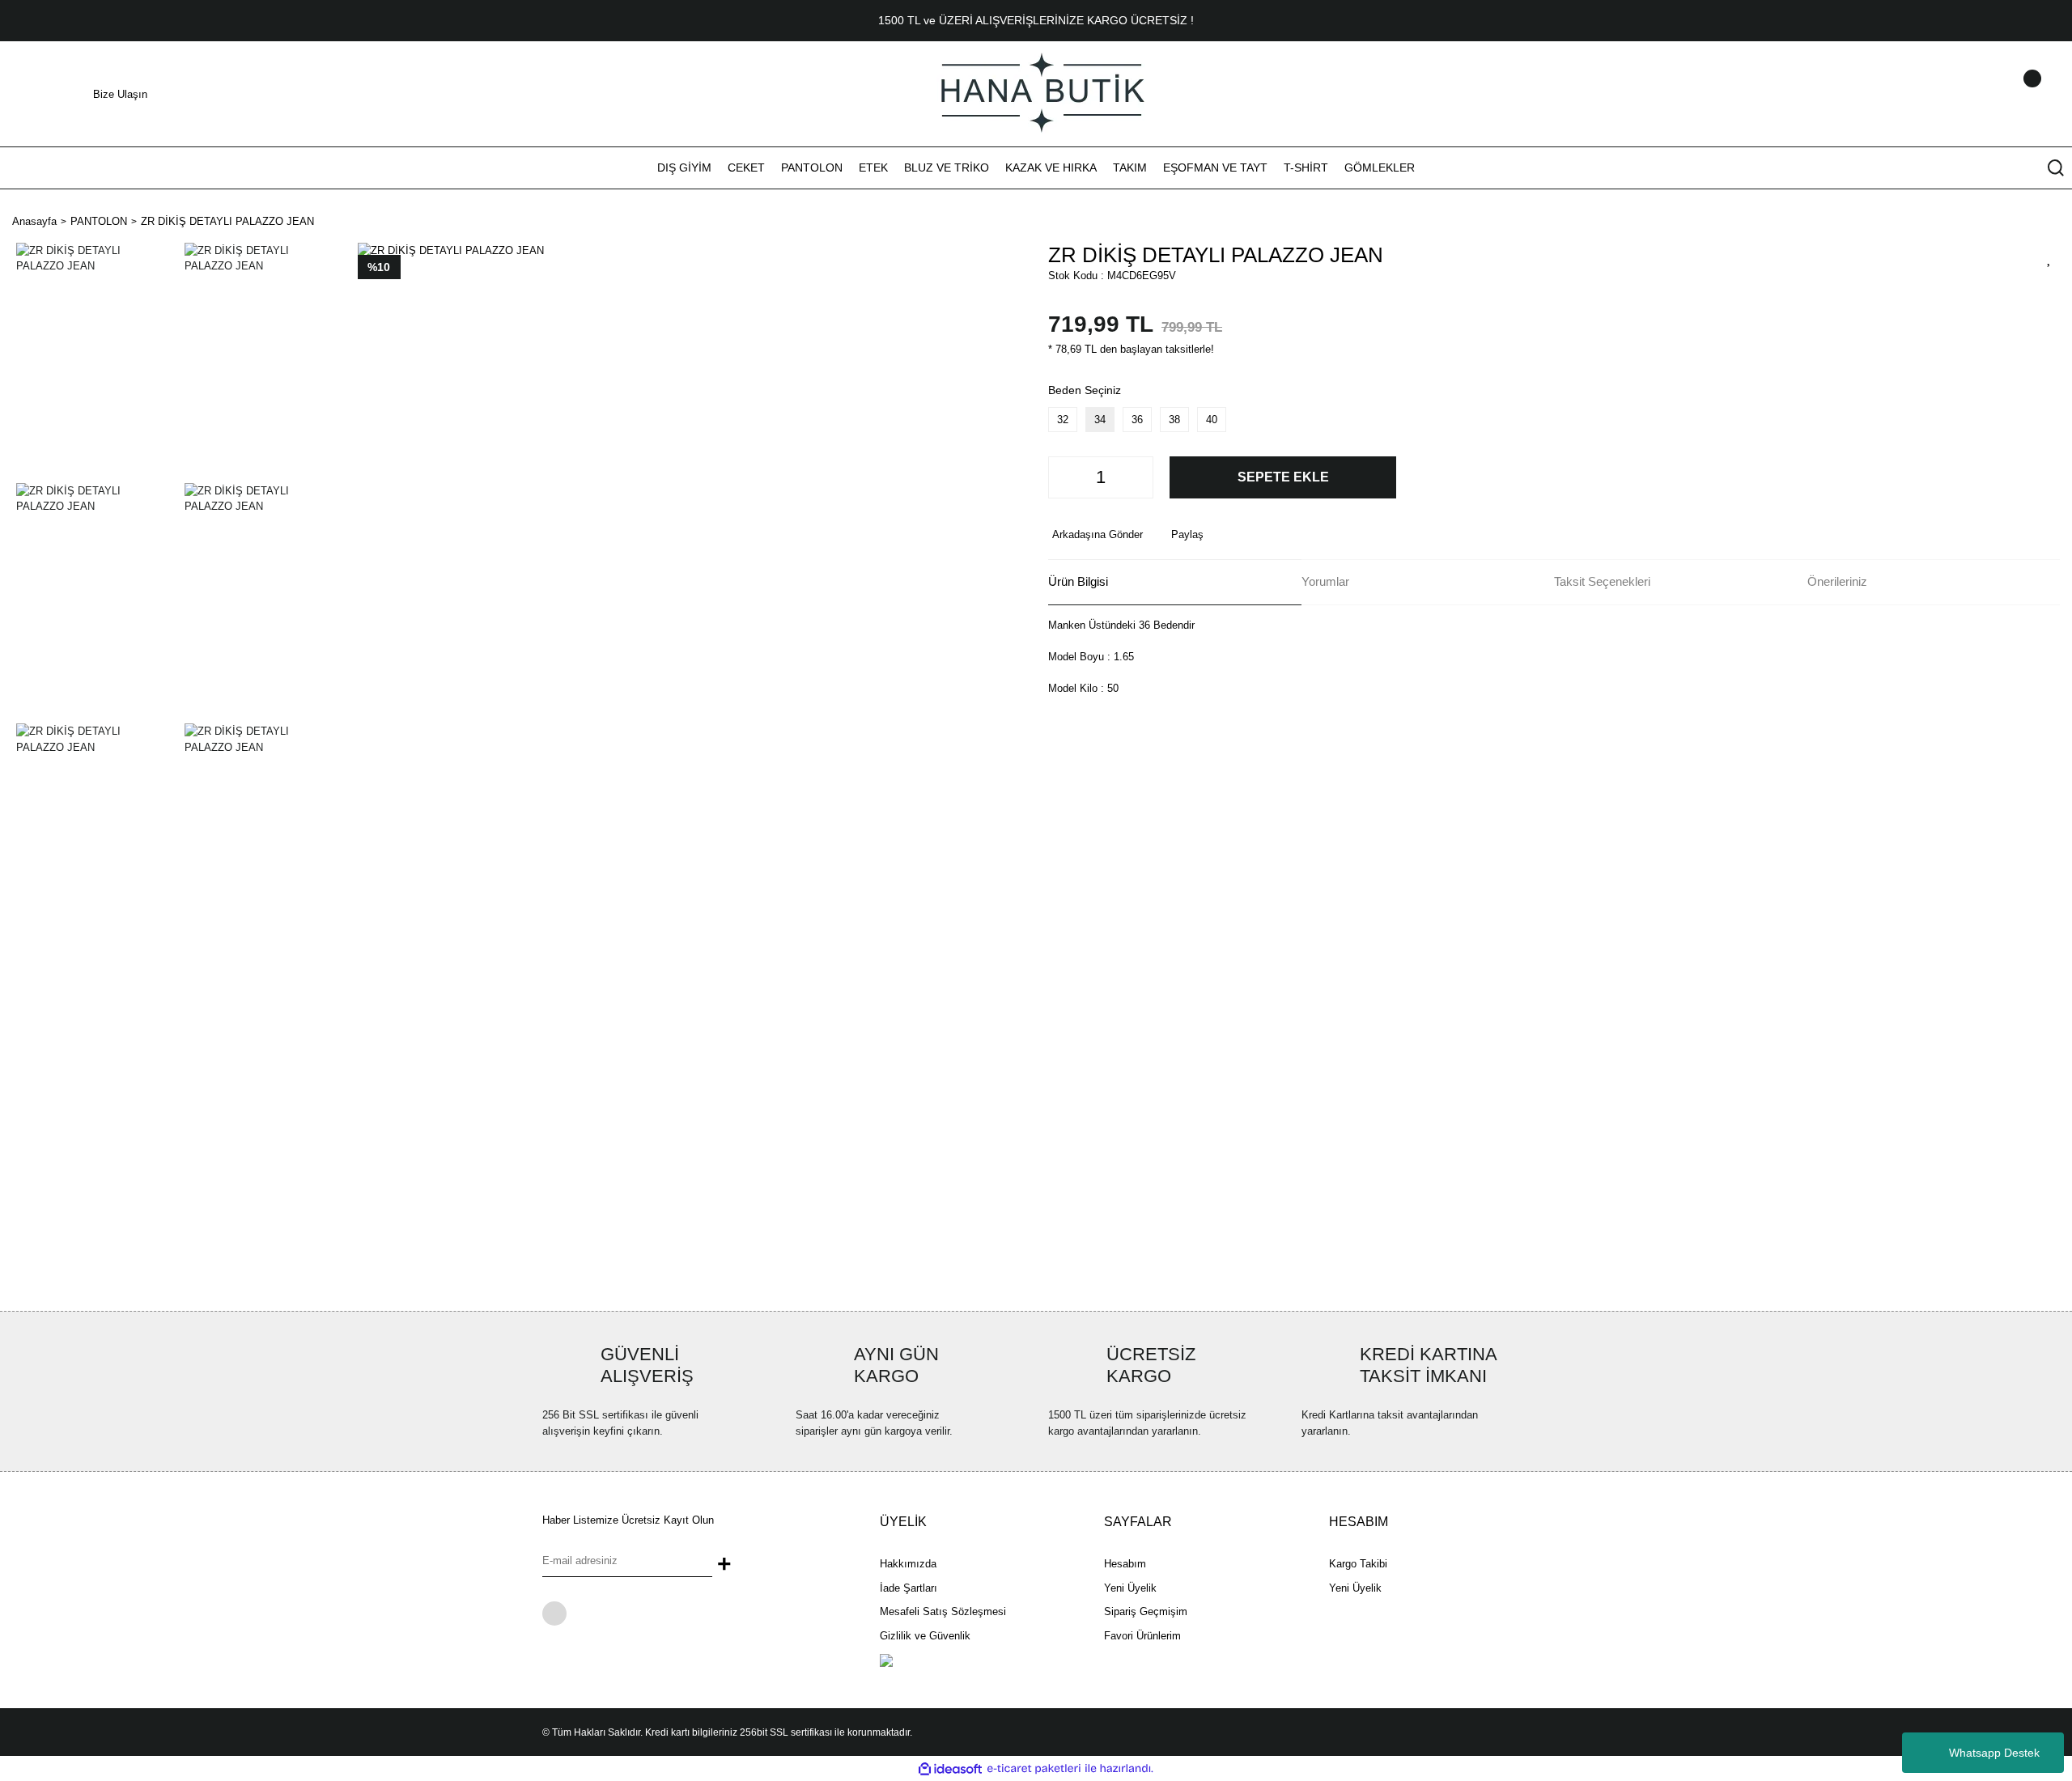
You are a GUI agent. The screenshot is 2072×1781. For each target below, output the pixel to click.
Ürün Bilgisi (1078, 581)
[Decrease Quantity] (1065, 477)
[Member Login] (2011, 94)
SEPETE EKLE (1283, 477)
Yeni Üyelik (1130, 1588)
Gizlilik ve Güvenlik (925, 1636)
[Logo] (1036, 93)
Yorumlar (1325, 581)
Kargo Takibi (1358, 1564)
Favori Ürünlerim (1142, 1636)
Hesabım (1125, 1564)
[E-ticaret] (1034, 1769)
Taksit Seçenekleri (1602, 581)
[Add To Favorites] (2049, 257)
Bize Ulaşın (120, 94)
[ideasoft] (950, 1769)
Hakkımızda (908, 1564)
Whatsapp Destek (1994, 1753)
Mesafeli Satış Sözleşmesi (943, 1611)
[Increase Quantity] (1136, 477)
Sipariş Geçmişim (1146, 1611)
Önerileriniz (1837, 581)
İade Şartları (909, 1588)
